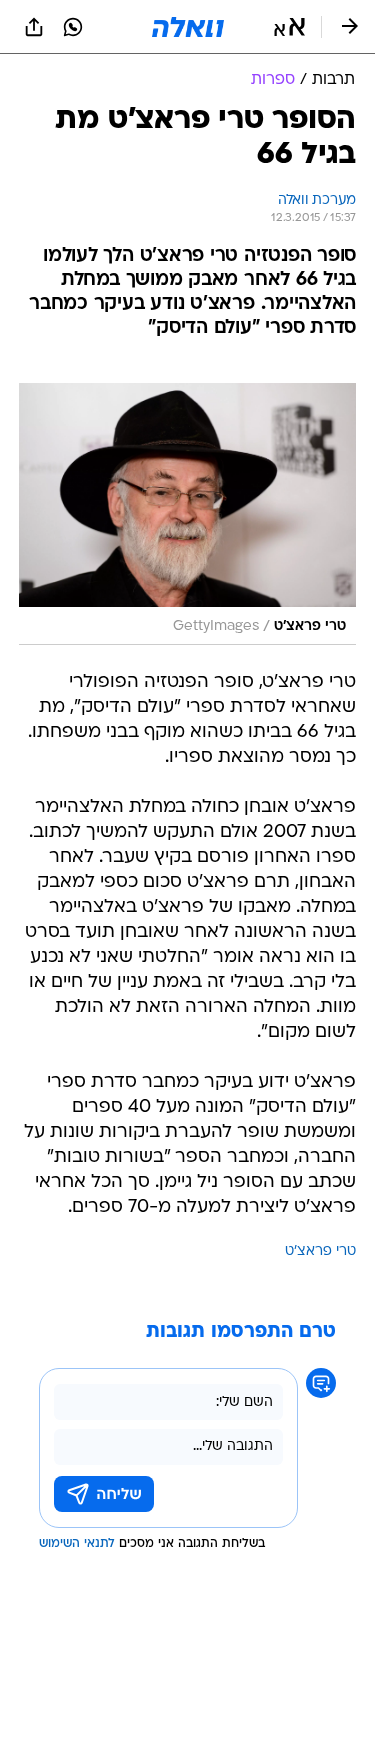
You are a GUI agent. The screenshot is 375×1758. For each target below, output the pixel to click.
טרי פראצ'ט (320, 1251)
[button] (289, 27)
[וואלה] (188, 27)
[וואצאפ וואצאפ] (73, 27)
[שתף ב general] (34, 27)
